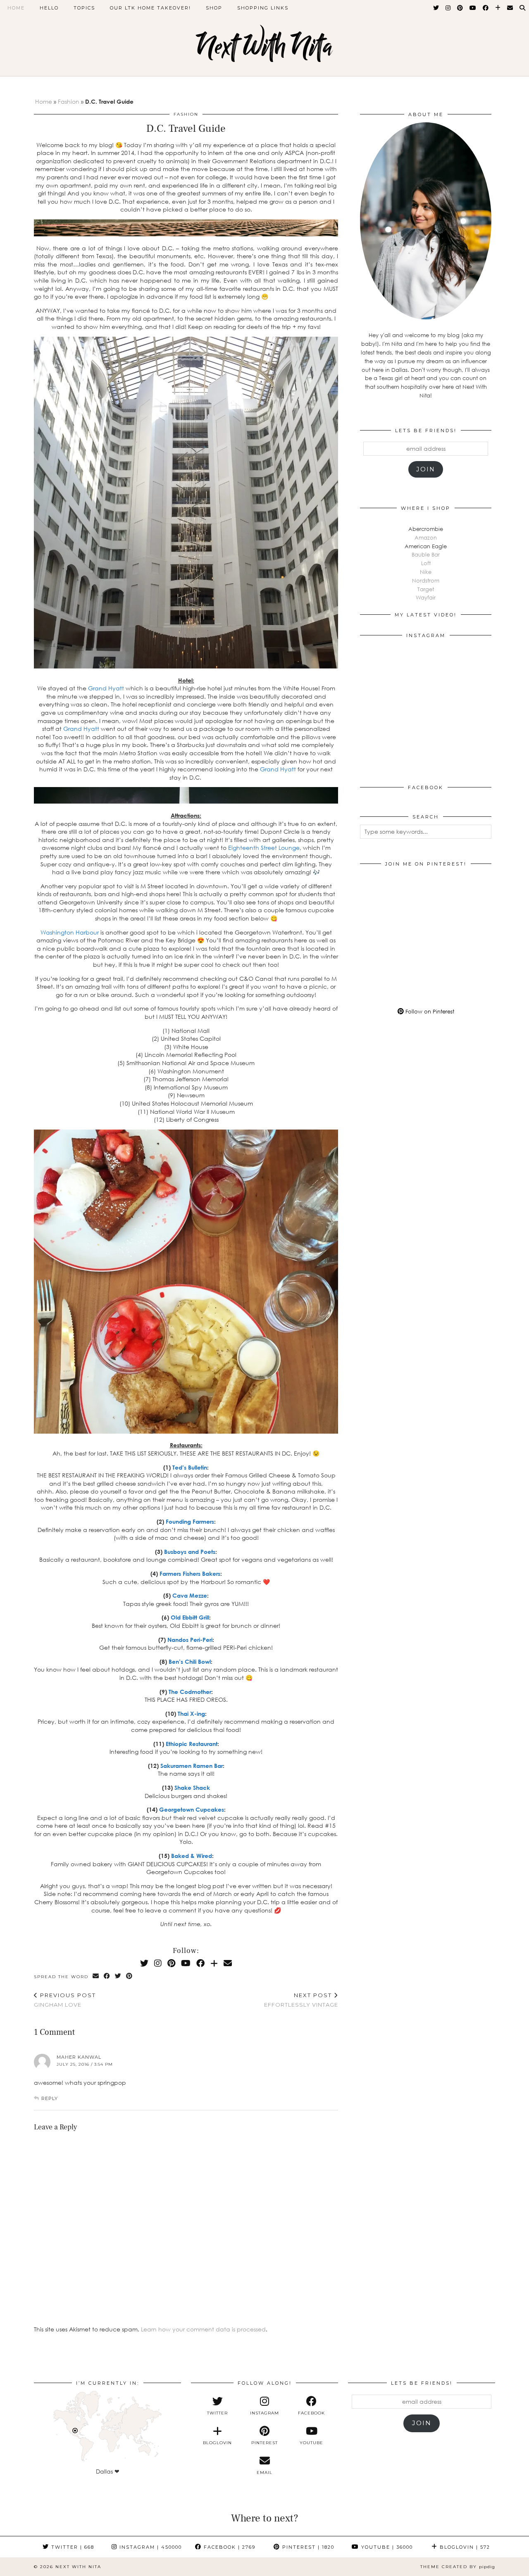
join (426, 469)
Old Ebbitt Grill (190, 1617)
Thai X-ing (191, 1714)
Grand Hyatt (106, 688)
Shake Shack (192, 1788)
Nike (426, 572)
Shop (214, 8)
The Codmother (190, 1692)
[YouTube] (473, 8)
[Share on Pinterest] (130, 1976)
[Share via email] (96, 1976)
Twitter (72, 2547)
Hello (49, 8)
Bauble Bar (426, 554)
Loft (426, 563)
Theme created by (458, 2567)
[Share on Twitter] (118, 1976)
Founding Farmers (190, 1521)
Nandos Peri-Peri (190, 1640)
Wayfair (426, 597)
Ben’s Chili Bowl (190, 1661)
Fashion (69, 101)
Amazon (426, 538)
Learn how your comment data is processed (203, 2329)
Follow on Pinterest (429, 1011)
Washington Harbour (70, 932)
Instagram (150, 2547)
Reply (50, 2098)
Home (16, 8)
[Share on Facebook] (107, 1976)
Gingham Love (65, 2000)
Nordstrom (426, 580)
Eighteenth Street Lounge (264, 848)
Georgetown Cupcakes (192, 1809)
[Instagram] (448, 8)
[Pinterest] (460, 8)
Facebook (229, 2547)
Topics (84, 8)
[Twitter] (436, 8)
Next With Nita (264, 46)
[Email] (510, 8)
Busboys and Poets (190, 1552)
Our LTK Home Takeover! (150, 8)
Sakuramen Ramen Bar (192, 1766)
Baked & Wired (192, 1856)
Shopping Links (263, 8)
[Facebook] (486, 8)
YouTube (386, 2547)
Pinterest (307, 2547)
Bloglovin (464, 2547)
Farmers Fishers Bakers (190, 1573)
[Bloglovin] (498, 8)
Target (426, 589)
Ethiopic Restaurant (192, 1744)
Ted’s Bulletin (190, 1467)
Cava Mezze (190, 1595)
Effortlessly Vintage (301, 2000)
